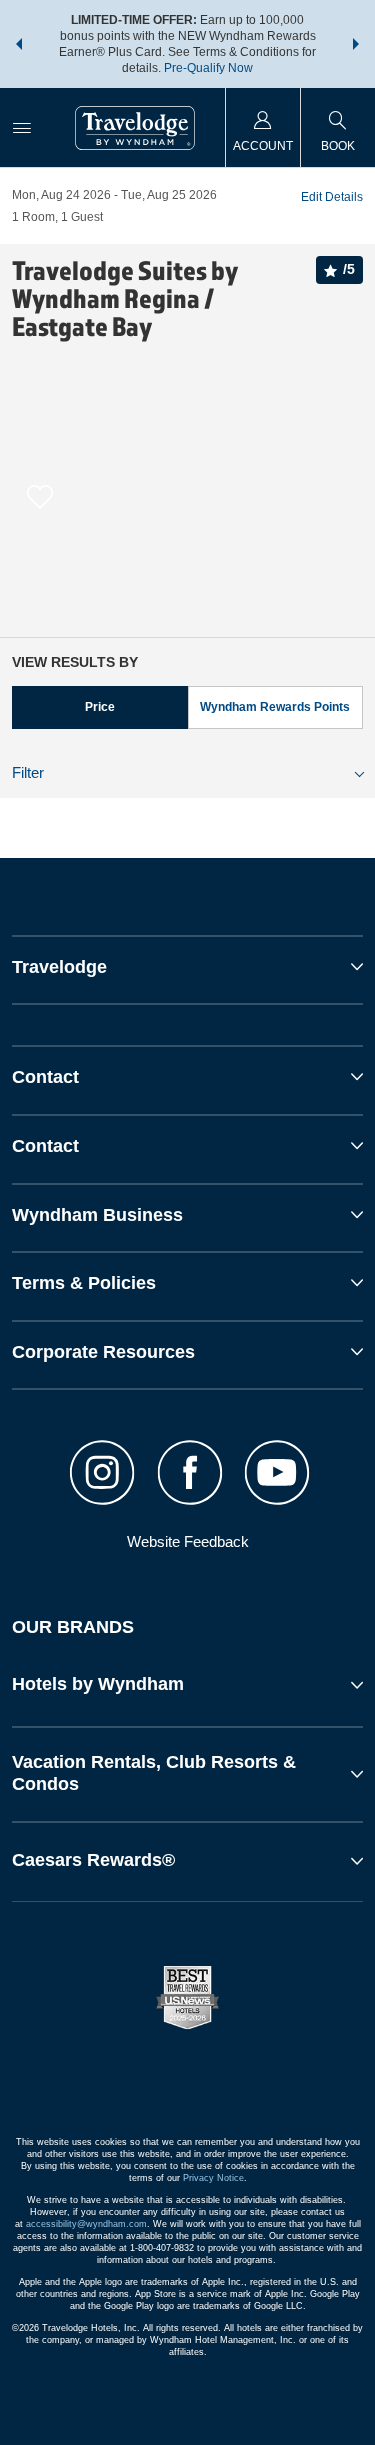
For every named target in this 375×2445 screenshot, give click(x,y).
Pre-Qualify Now (208, 68)
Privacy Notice (213, 2178)
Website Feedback (188, 1541)
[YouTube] (276, 1475)
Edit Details (332, 197)
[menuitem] (22, 127)
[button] (19, 44)
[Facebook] (189, 1475)
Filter (28, 772)
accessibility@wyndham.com (86, 2224)
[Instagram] (102, 1475)
